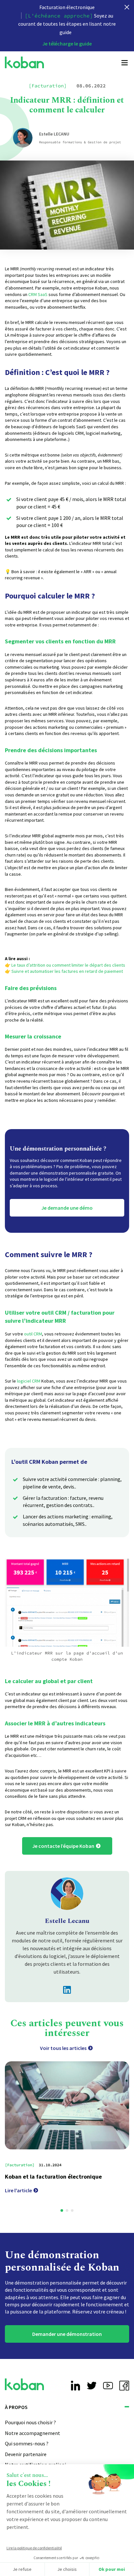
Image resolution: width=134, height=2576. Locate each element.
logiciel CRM (29, 1381)
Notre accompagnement (33, 2433)
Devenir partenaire (26, 2454)
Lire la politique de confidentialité (34, 2548)
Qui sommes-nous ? (27, 2444)
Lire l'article (18, 2190)
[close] (127, 7)
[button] (62, 2210)
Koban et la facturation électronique (53, 2176)
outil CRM (33, 1334)
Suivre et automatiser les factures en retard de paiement (67, 971)
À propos (16, 2407)
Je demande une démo (67, 1207)
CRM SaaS (38, 294)
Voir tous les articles (63, 2048)
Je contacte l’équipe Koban (63, 1846)
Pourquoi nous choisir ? (30, 2423)
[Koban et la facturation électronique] (67, 2105)
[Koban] (24, 63)
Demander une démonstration (67, 2334)
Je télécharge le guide (67, 44)
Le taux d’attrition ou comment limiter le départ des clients (68, 965)
